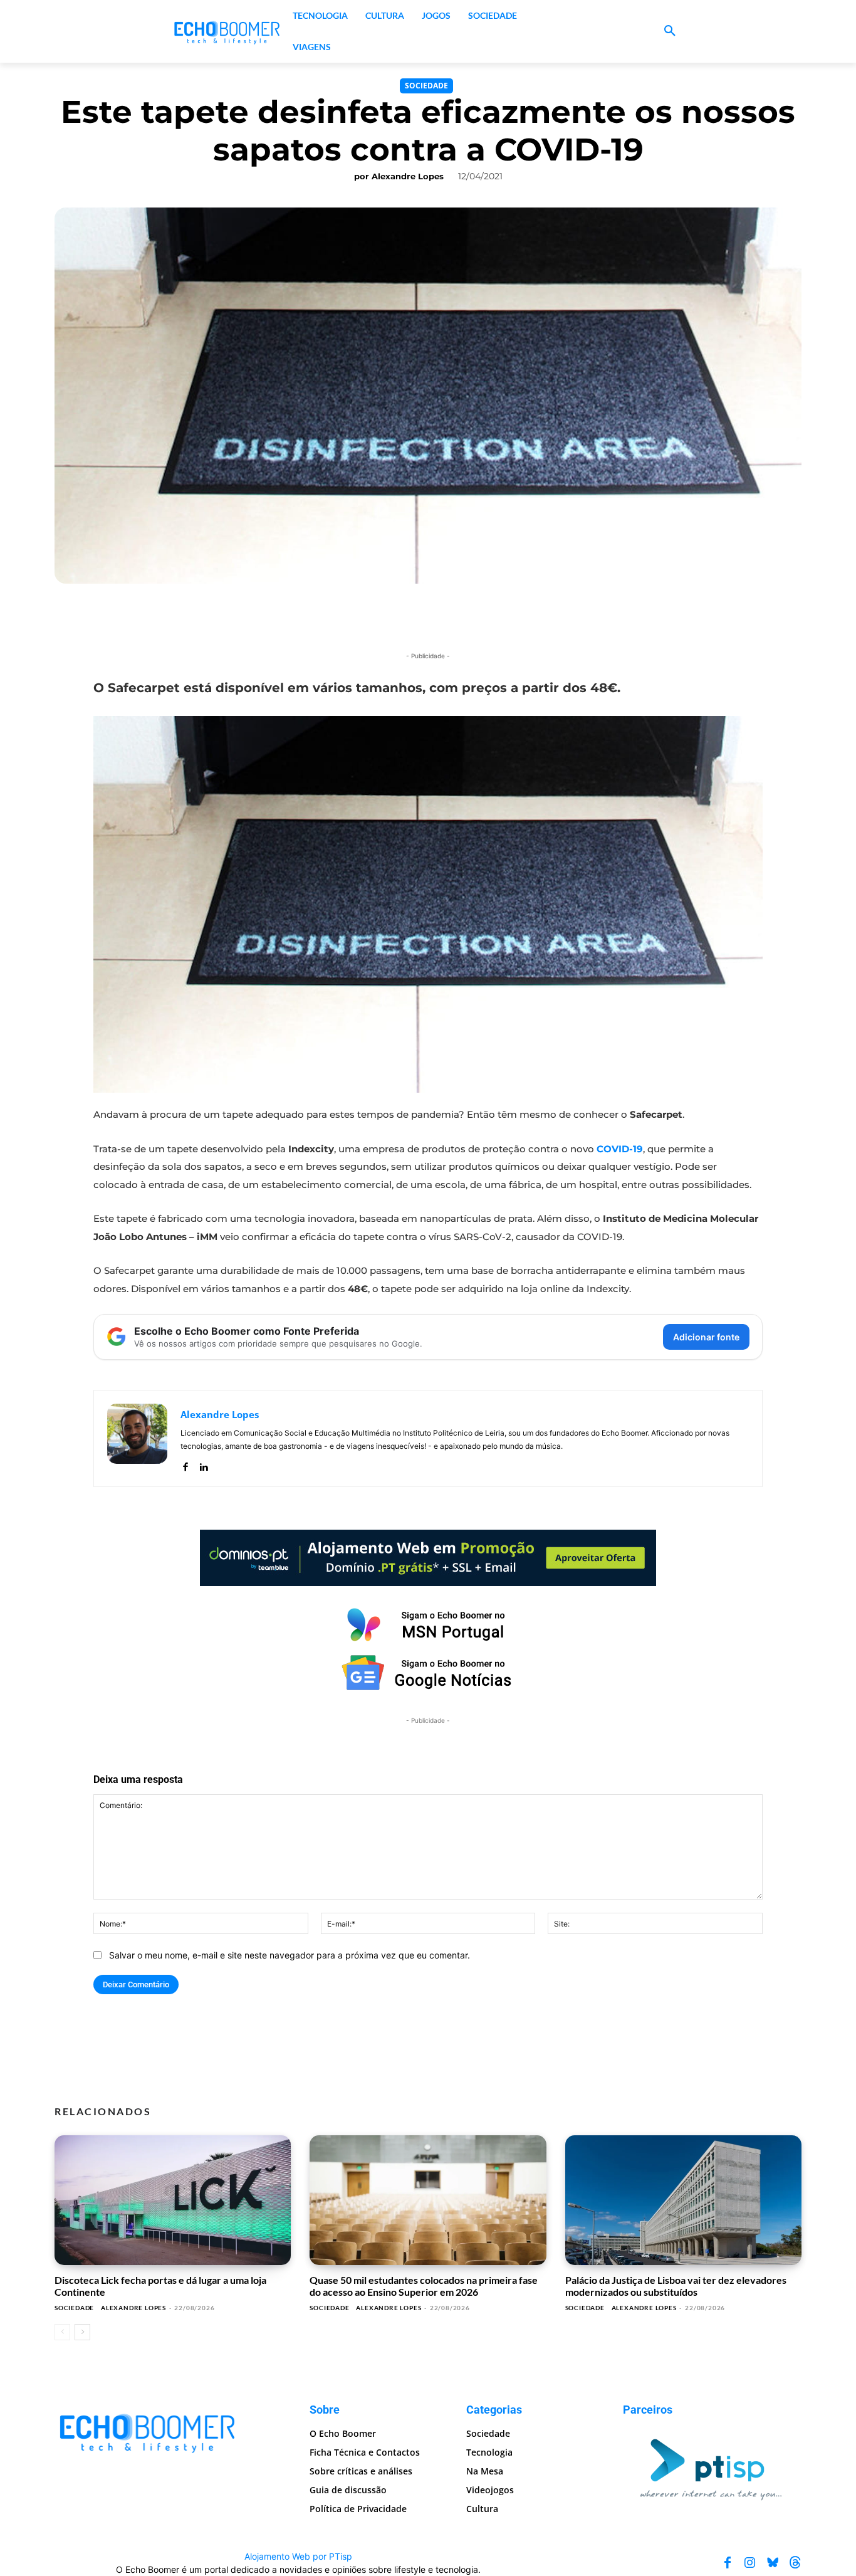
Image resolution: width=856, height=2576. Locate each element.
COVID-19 (620, 1149)
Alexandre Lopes (408, 176)
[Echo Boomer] (227, 31)
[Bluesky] (773, 2563)
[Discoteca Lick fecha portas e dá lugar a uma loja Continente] (173, 2200)
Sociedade (426, 86)
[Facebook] (185, 1464)
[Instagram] (750, 2563)
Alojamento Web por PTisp (298, 2556)
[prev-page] (62, 2332)
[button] (670, 31)
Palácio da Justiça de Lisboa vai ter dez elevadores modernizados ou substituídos (676, 2285)
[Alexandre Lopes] (137, 1438)
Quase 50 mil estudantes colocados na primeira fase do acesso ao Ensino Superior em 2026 (424, 2285)
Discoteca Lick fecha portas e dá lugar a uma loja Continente (160, 2285)
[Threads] (795, 2563)
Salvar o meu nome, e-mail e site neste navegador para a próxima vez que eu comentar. (290, 1955)
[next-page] (82, 2332)
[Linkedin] (203, 1464)
